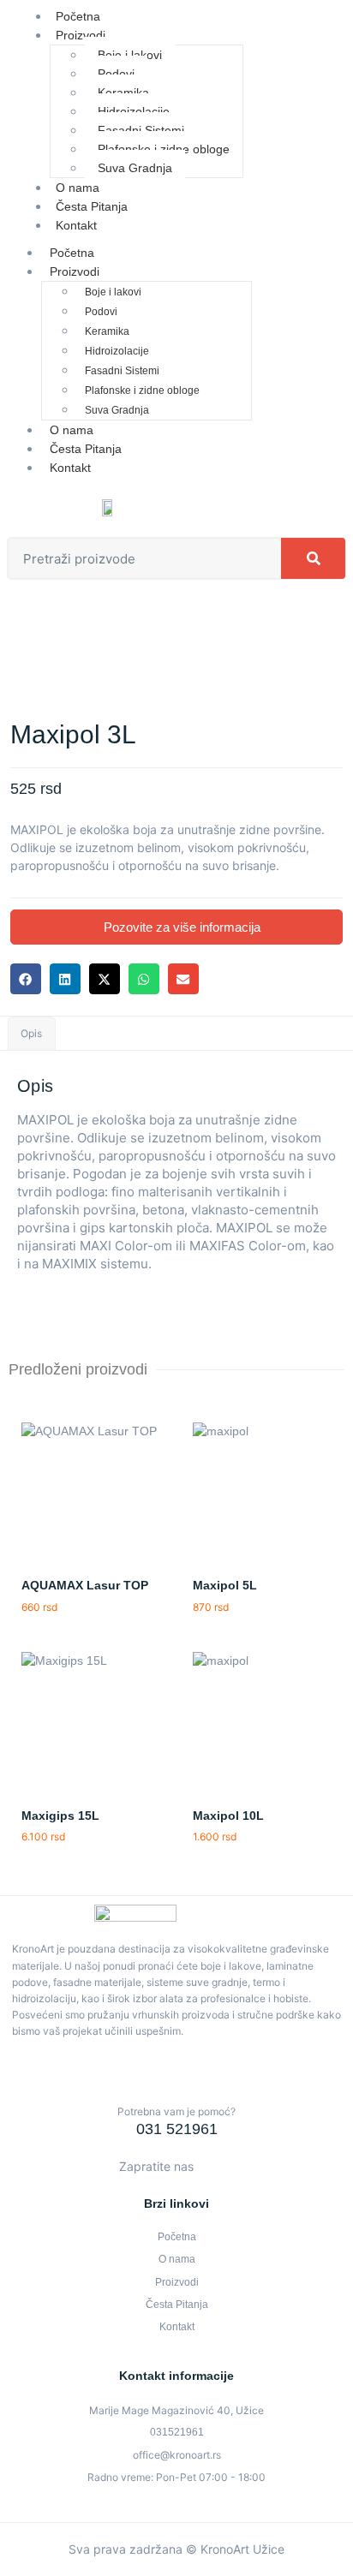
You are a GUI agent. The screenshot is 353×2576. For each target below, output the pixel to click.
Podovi (116, 74)
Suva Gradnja (135, 168)
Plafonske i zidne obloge (164, 149)
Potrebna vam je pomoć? (176, 2111)
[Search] (313, 558)
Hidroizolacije (134, 111)
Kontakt (76, 225)
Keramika (123, 92)
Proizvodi (81, 35)
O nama (72, 430)
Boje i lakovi (130, 55)
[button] (26, 979)
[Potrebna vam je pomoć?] (177, 2084)
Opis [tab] (31, 1033)
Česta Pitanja (86, 449)
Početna (72, 253)
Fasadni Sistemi (141, 130)
